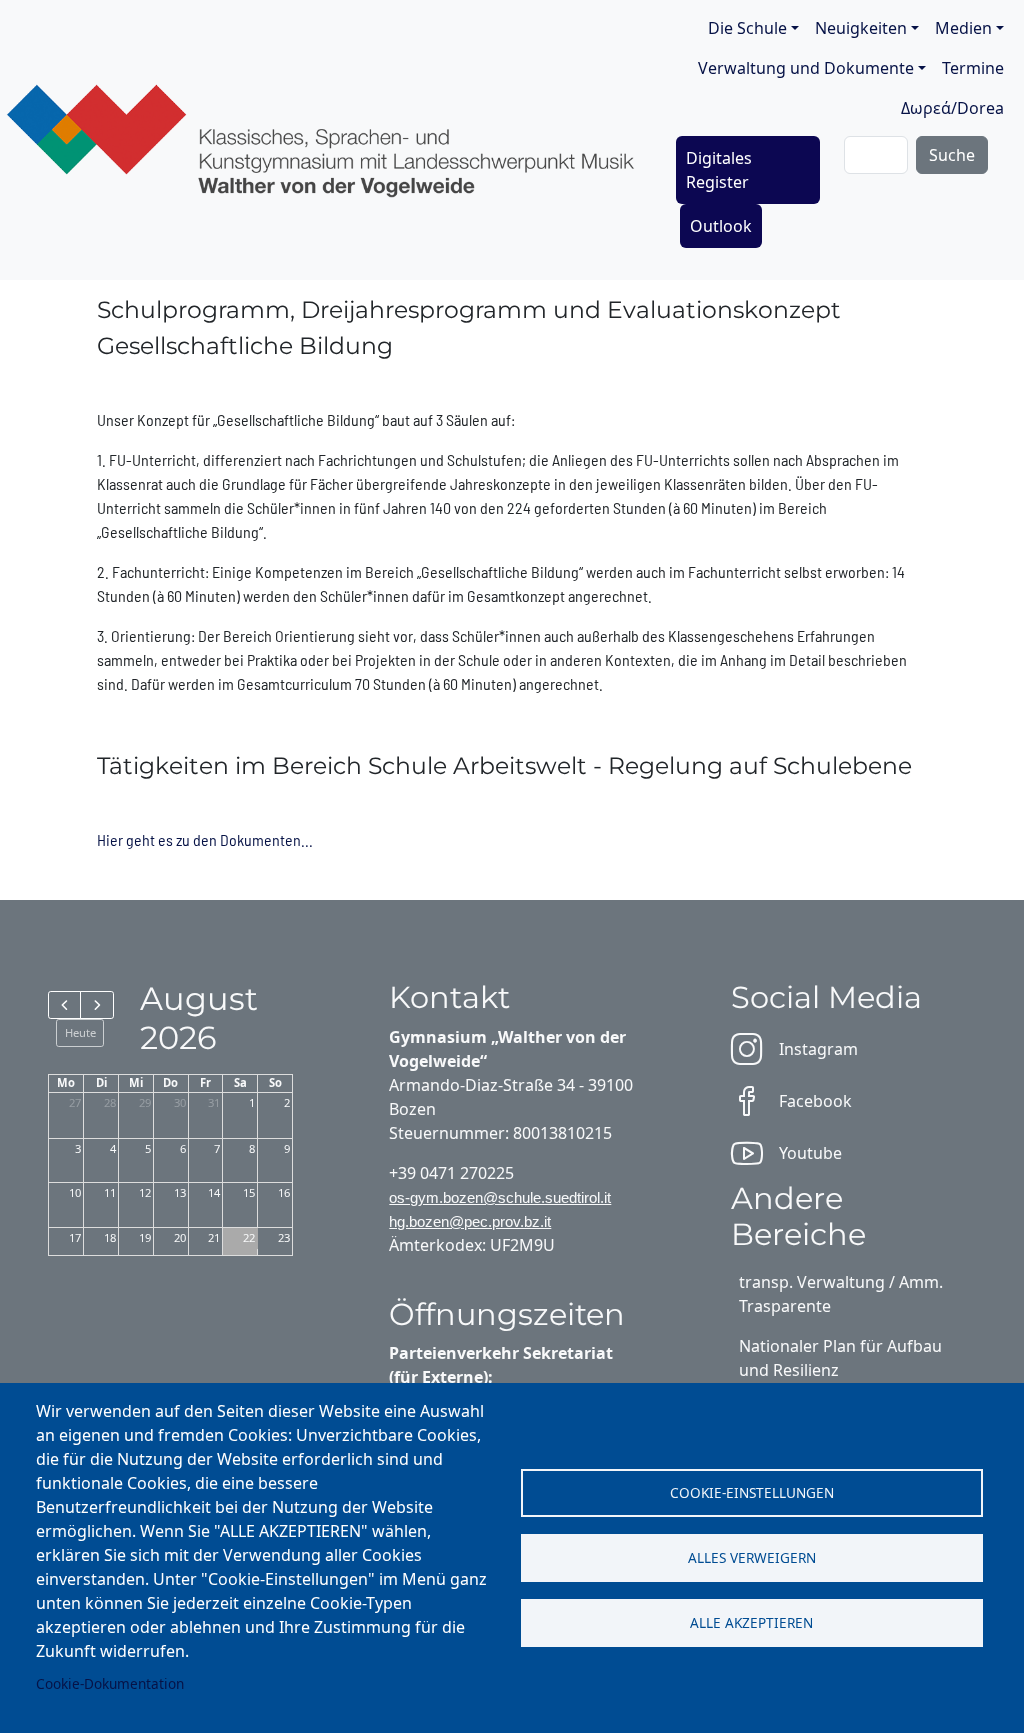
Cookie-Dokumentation (110, 1683)
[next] (96, 1005)
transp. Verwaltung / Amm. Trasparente (841, 1294)
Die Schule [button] (747, 28)
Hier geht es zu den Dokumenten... (205, 839)
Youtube (810, 1153)
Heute (80, 1032)
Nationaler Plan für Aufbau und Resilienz (840, 1358)
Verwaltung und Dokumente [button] (806, 68)
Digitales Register (719, 170)
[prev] (64, 1005)
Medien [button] (963, 28)
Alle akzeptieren (751, 1622)
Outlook (721, 226)
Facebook (815, 1101)
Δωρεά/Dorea (952, 108)
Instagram (818, 1049)
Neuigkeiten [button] (861, 28)
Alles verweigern (752, 1557)
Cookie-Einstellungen (752, 1492)
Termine (973, 68)
